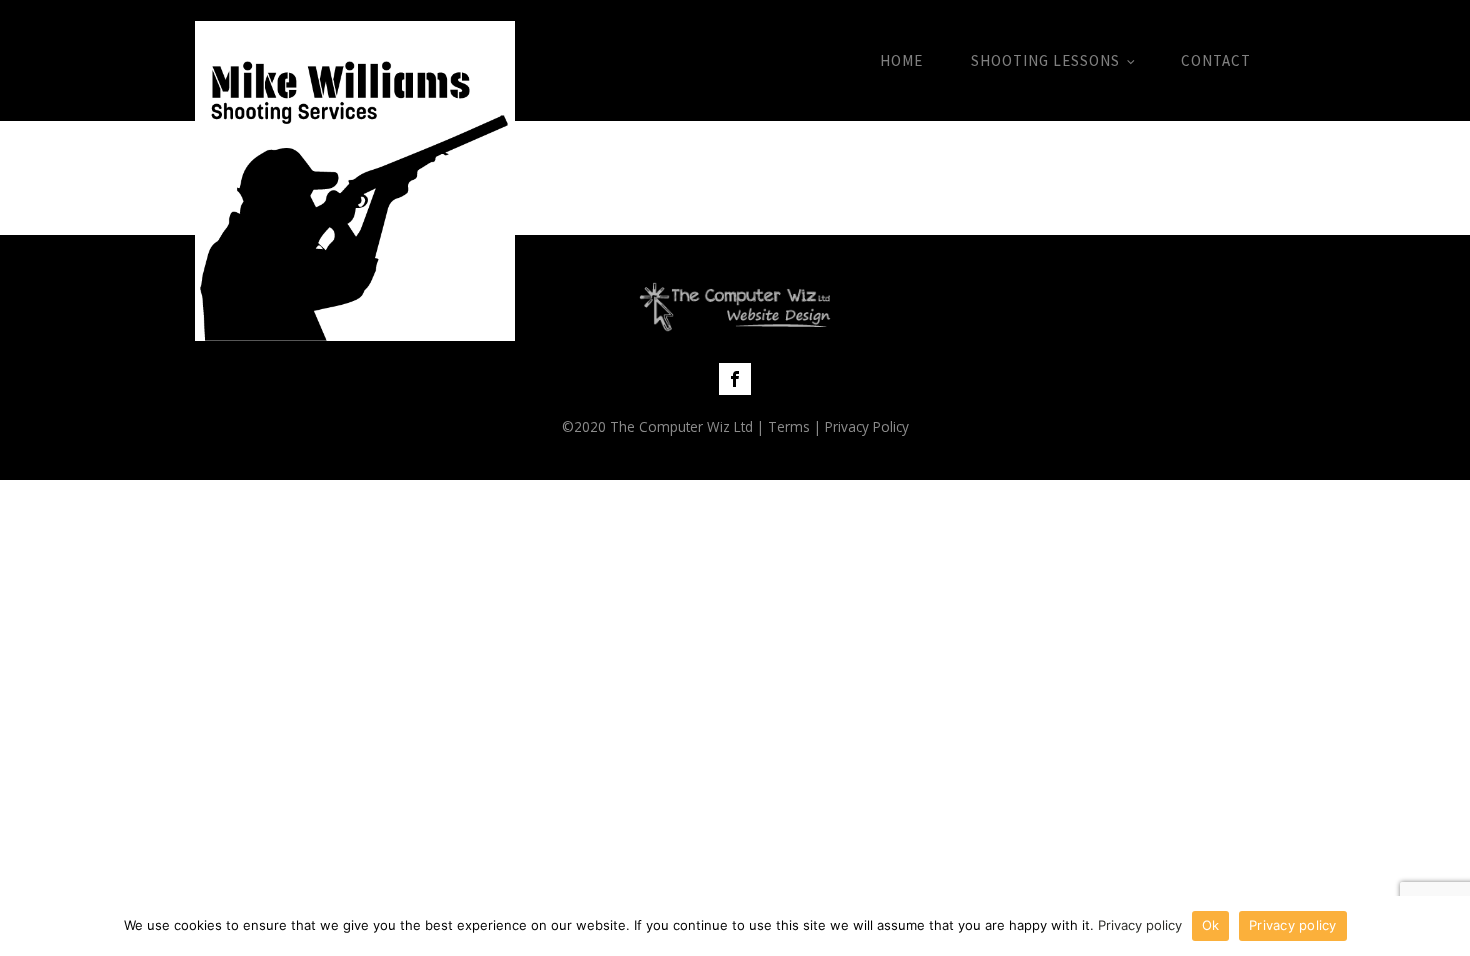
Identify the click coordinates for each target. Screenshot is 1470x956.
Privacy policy (1140, 925)
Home (901, 60)
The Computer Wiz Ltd (681, 426)
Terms (789, 426)
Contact (1216, 60)
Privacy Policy (867, 426)
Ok (1211, 925)
